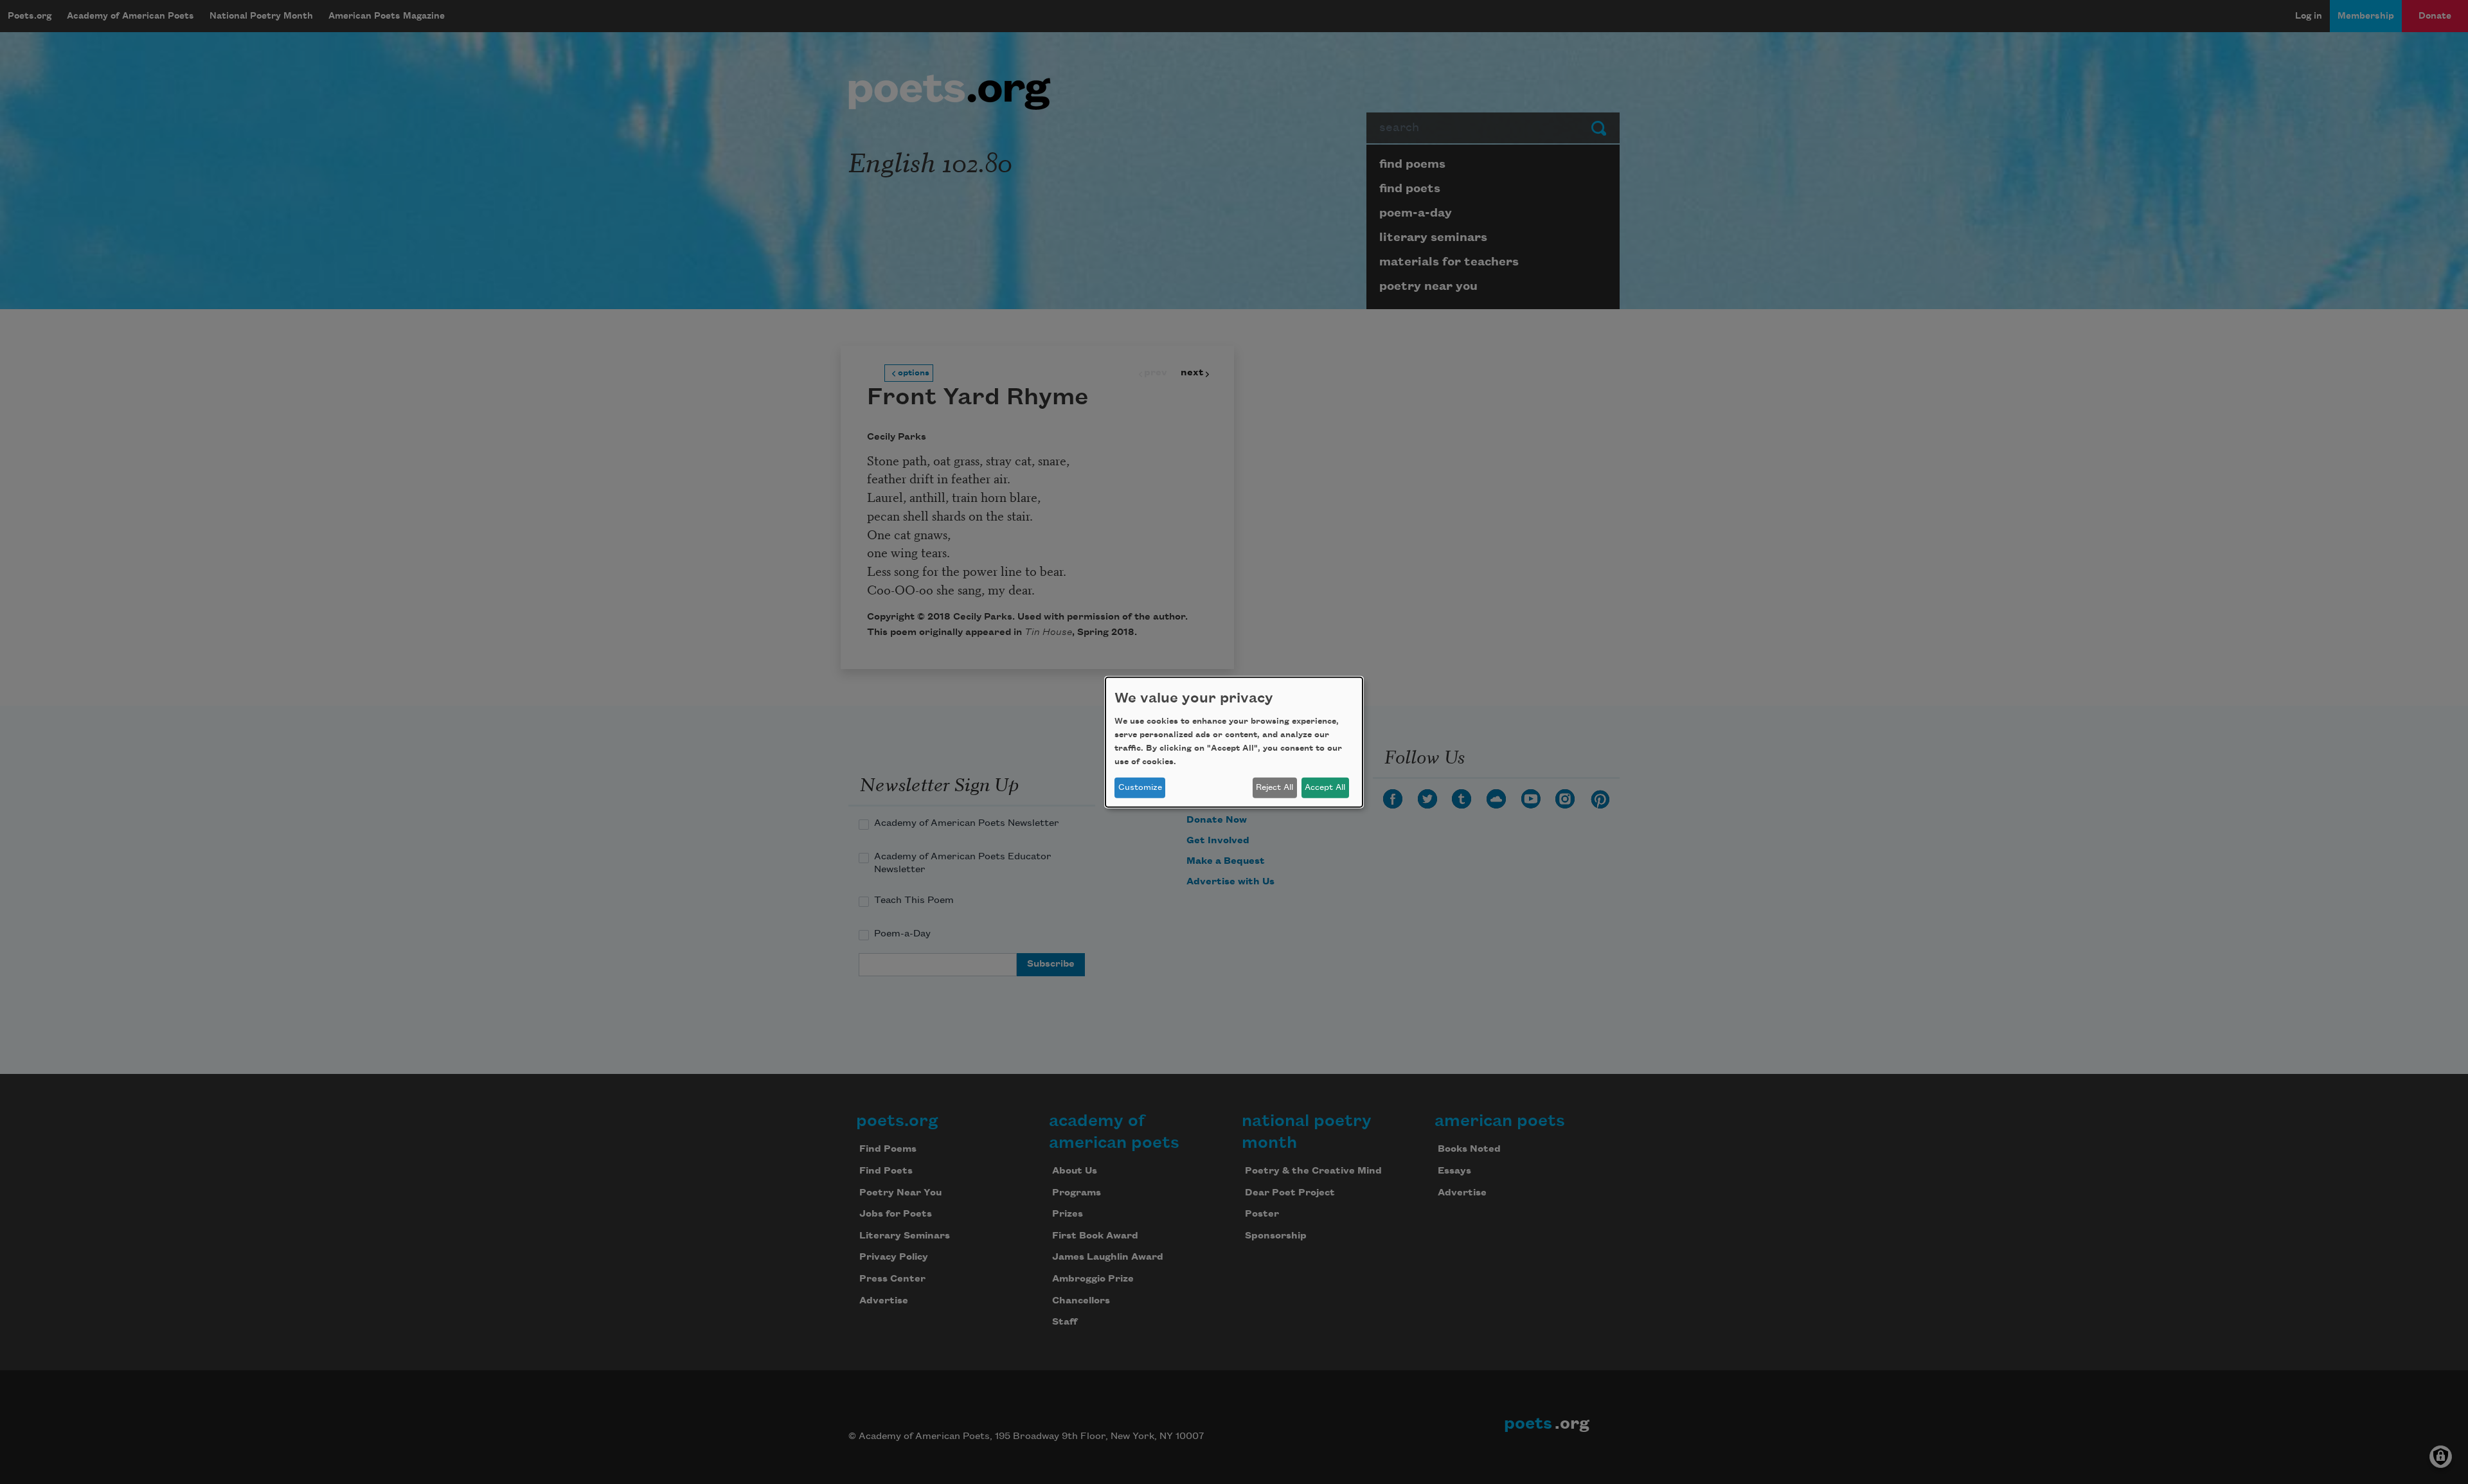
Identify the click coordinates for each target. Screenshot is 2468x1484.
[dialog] (1234, 742)
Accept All (1325, 787)
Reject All (1274, 787)
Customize (1140, 787)
